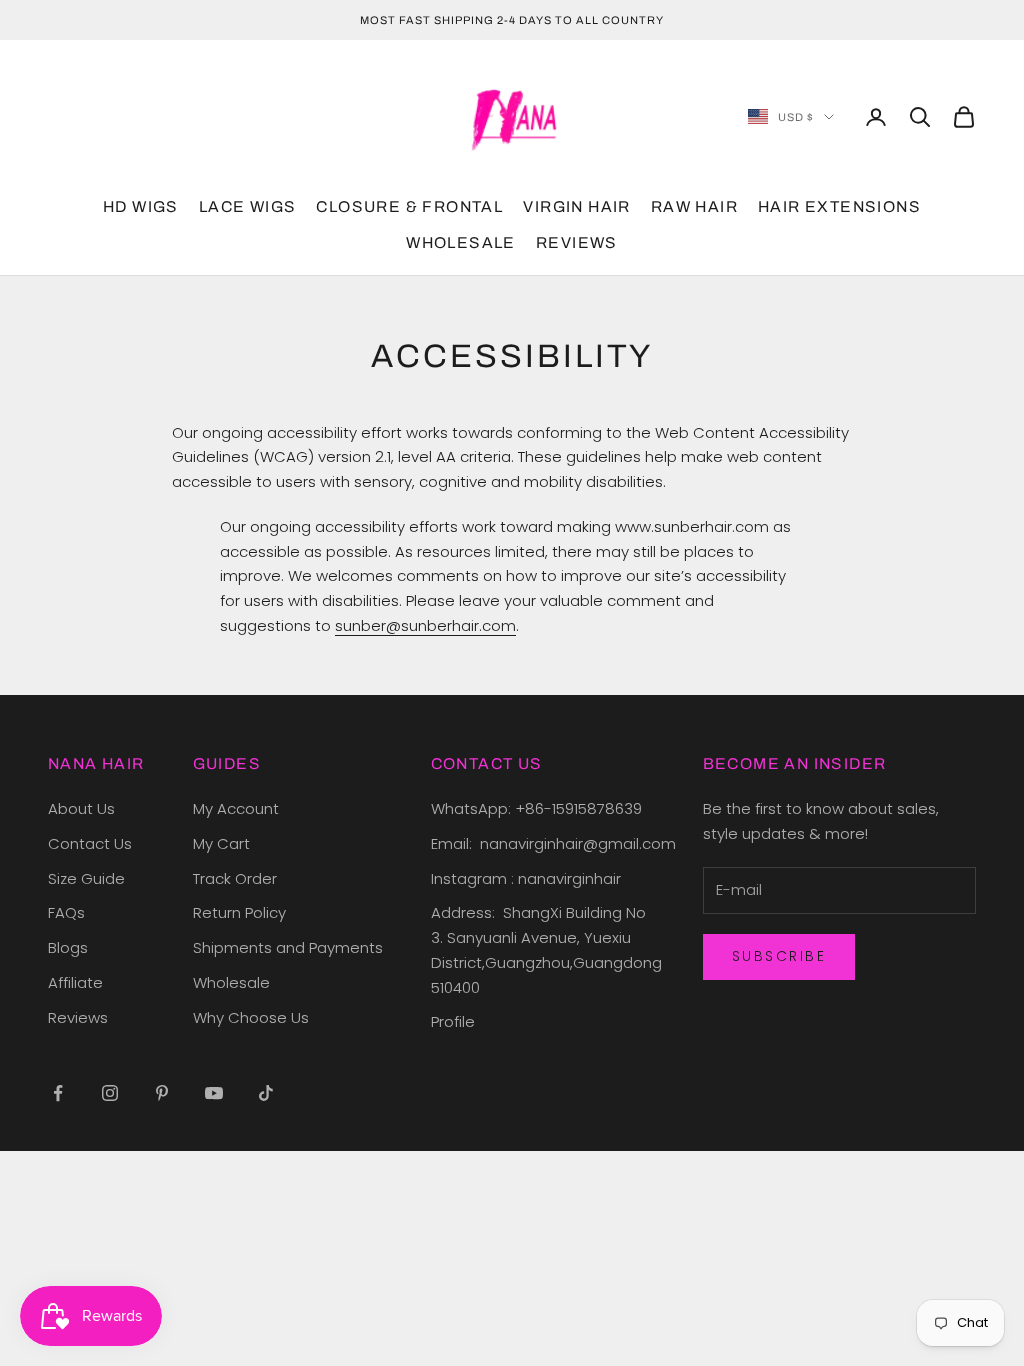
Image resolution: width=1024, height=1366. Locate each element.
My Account (236, 808)
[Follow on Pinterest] (162, 1093)
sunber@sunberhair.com (425, 625)
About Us (81, 808)
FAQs (66, 912)
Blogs (68, 947)
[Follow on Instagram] (110, 1093)
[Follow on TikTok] (266, 1093)
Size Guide (86, 878)
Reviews (78, 1017)
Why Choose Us (251, 1017)
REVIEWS (577, 242)
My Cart (221, 843)
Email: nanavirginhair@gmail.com (555, 843)
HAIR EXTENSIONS (839, 206)
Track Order (235, 878)
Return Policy (239, 912)
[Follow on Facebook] (58, 1093)
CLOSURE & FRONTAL (409, 206)
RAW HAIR (694, 206)
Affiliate (75, 982)
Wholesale (231, 982)
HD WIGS (141, 206)
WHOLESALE (461, 242)
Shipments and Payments (288, 947)
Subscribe (779, 956)
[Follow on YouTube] (214, 1093)
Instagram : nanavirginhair (526, 878)
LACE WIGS (248, 206)
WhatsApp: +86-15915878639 (536, 808)
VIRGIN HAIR (576, 206)
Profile (453, 1021)
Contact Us (90, 843)
